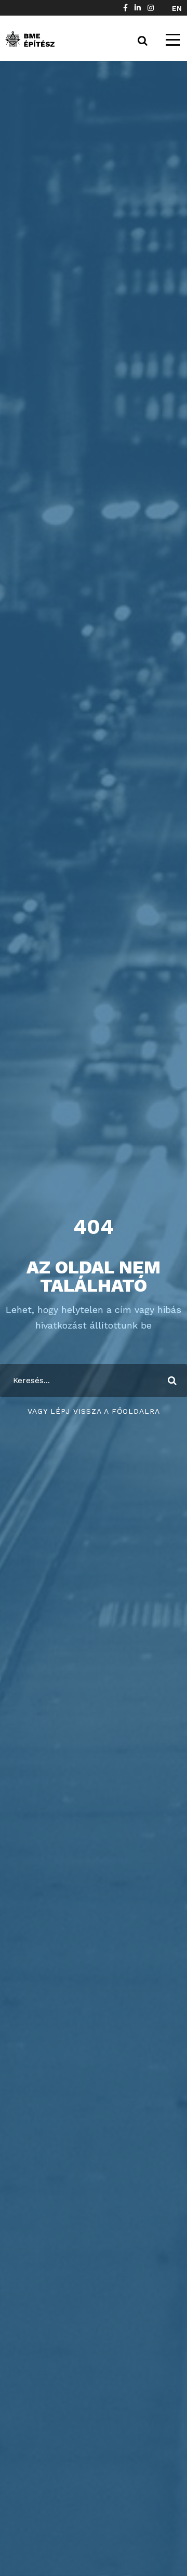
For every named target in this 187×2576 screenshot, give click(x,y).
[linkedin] (138, 8)
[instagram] (151, 8)
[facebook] (125, 8)
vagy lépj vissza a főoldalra (94, 1411)
